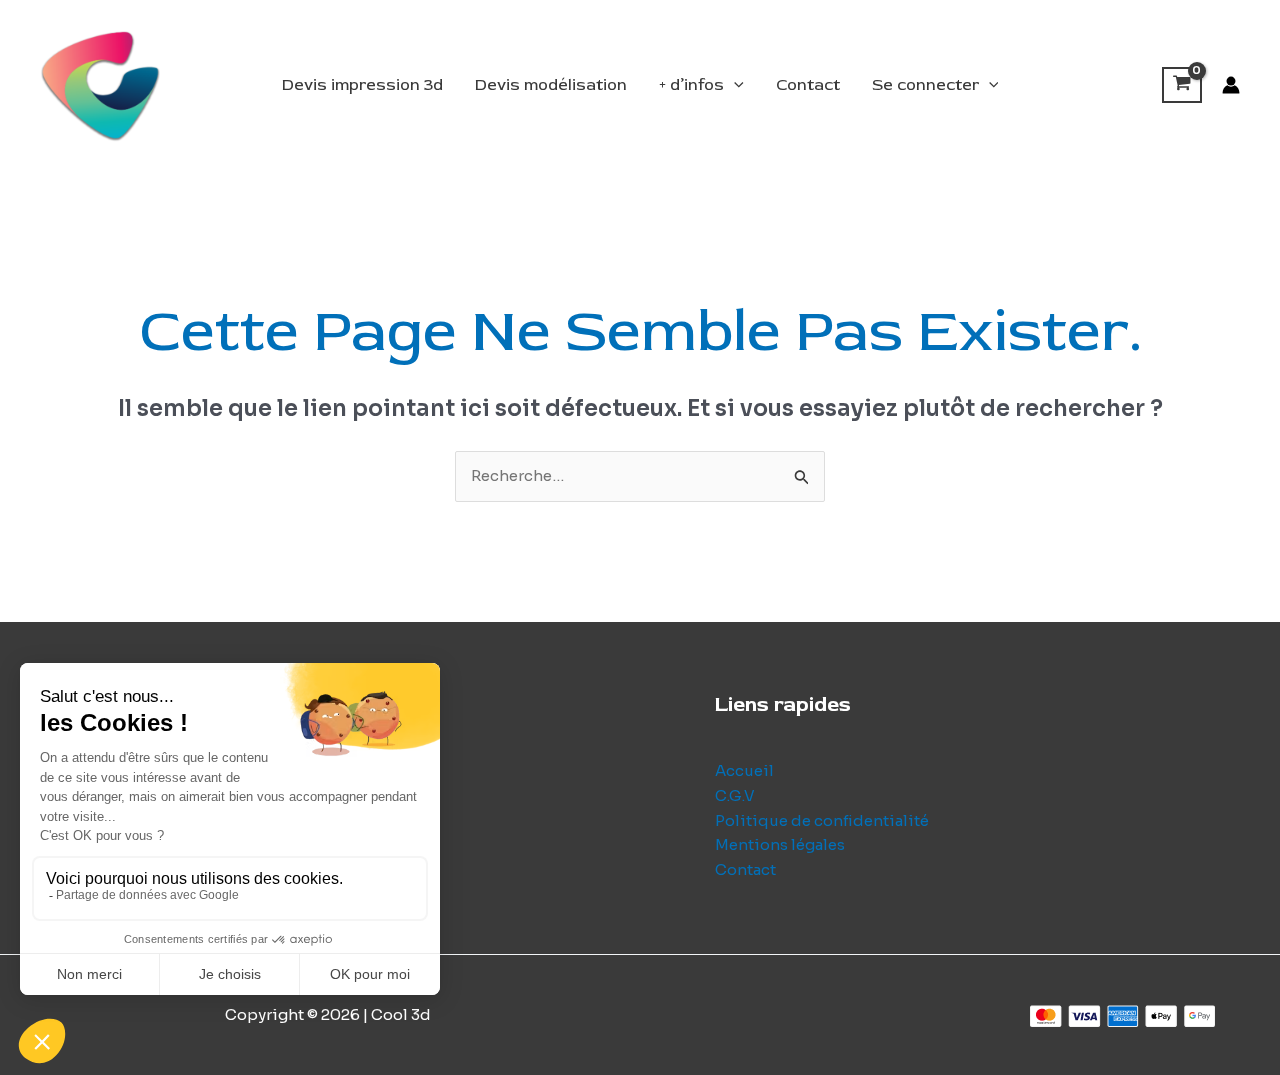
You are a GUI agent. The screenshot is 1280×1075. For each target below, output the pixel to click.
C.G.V (735, 795)
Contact (808, 85)
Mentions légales (780, 844)
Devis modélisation (551, 85)
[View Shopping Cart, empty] (1182, 85)
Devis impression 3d (362, 85)
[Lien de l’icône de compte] (1231, 85)
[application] (734, 85)
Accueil (744, 770)
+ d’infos (691, 85)
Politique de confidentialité (822, 820)
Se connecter (925, 85)
